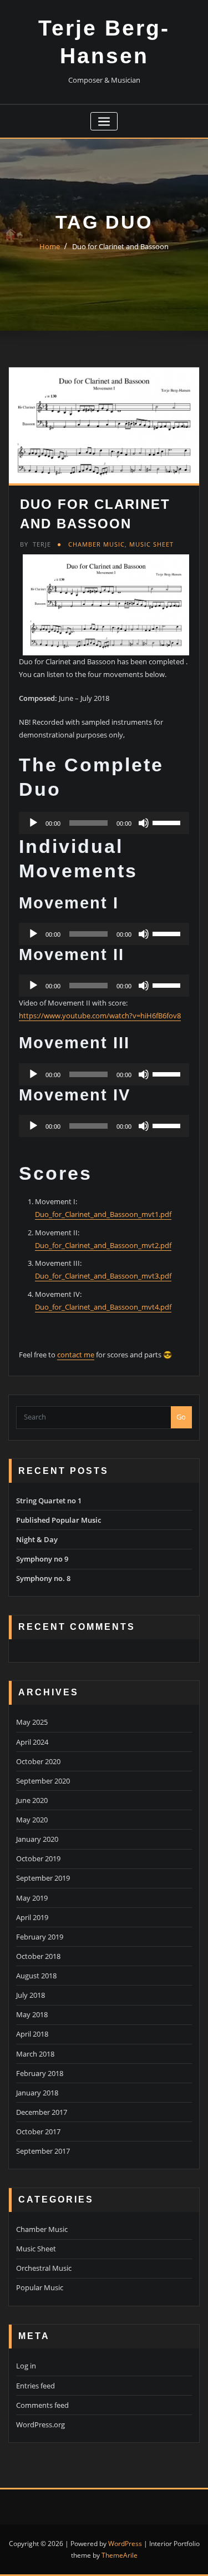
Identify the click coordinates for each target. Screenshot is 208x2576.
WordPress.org (40, 2425)
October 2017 (38, 2131)
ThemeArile (120, 2555)
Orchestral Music (44, 2268)
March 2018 (35, 2054)
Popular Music (40, 2287)
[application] (104, 823)
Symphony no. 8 (43, 1578)
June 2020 (32, 1800)
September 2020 (43, 1781)
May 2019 (32, 1898)
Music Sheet (151, 544)
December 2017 (42, 2112)
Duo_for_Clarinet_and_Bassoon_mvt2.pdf (103, 1245)
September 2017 (43, 2151)
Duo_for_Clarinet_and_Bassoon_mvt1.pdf (103, 1214)
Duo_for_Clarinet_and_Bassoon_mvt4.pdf (103, 1307)
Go (181, 1417)
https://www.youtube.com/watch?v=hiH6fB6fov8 (100, 1016)
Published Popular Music (59, 1520)
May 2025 (32, 1722)
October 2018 (38, 1956)
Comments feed (42, 2405)
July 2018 (31, 1995)
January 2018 (37, 2093)
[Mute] (144, 823)
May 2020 (32, 1820)
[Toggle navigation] (104, 121)
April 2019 (32, 1917)
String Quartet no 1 (49, 1501)
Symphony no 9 (42, 1559)
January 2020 (37, 1839)
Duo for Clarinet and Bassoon (120, 246)
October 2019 (38, 1858)
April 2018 (32, 2034)
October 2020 (38, 1761)
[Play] (33, 823)
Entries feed (35, 2386)
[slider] (168, 822)
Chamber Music (97, 544)
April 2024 (32, 1742)
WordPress (125, 2544)
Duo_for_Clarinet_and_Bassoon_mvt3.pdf (103, 1276)
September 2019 (43, 1878)
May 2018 (32, 2014)
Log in (26, 2366)
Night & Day (37, 1539)
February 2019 (40, 1937)
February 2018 (40, 2073)
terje (35, 544)
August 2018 (36, 1976)
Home (50, 246)
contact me (76, 1355)
